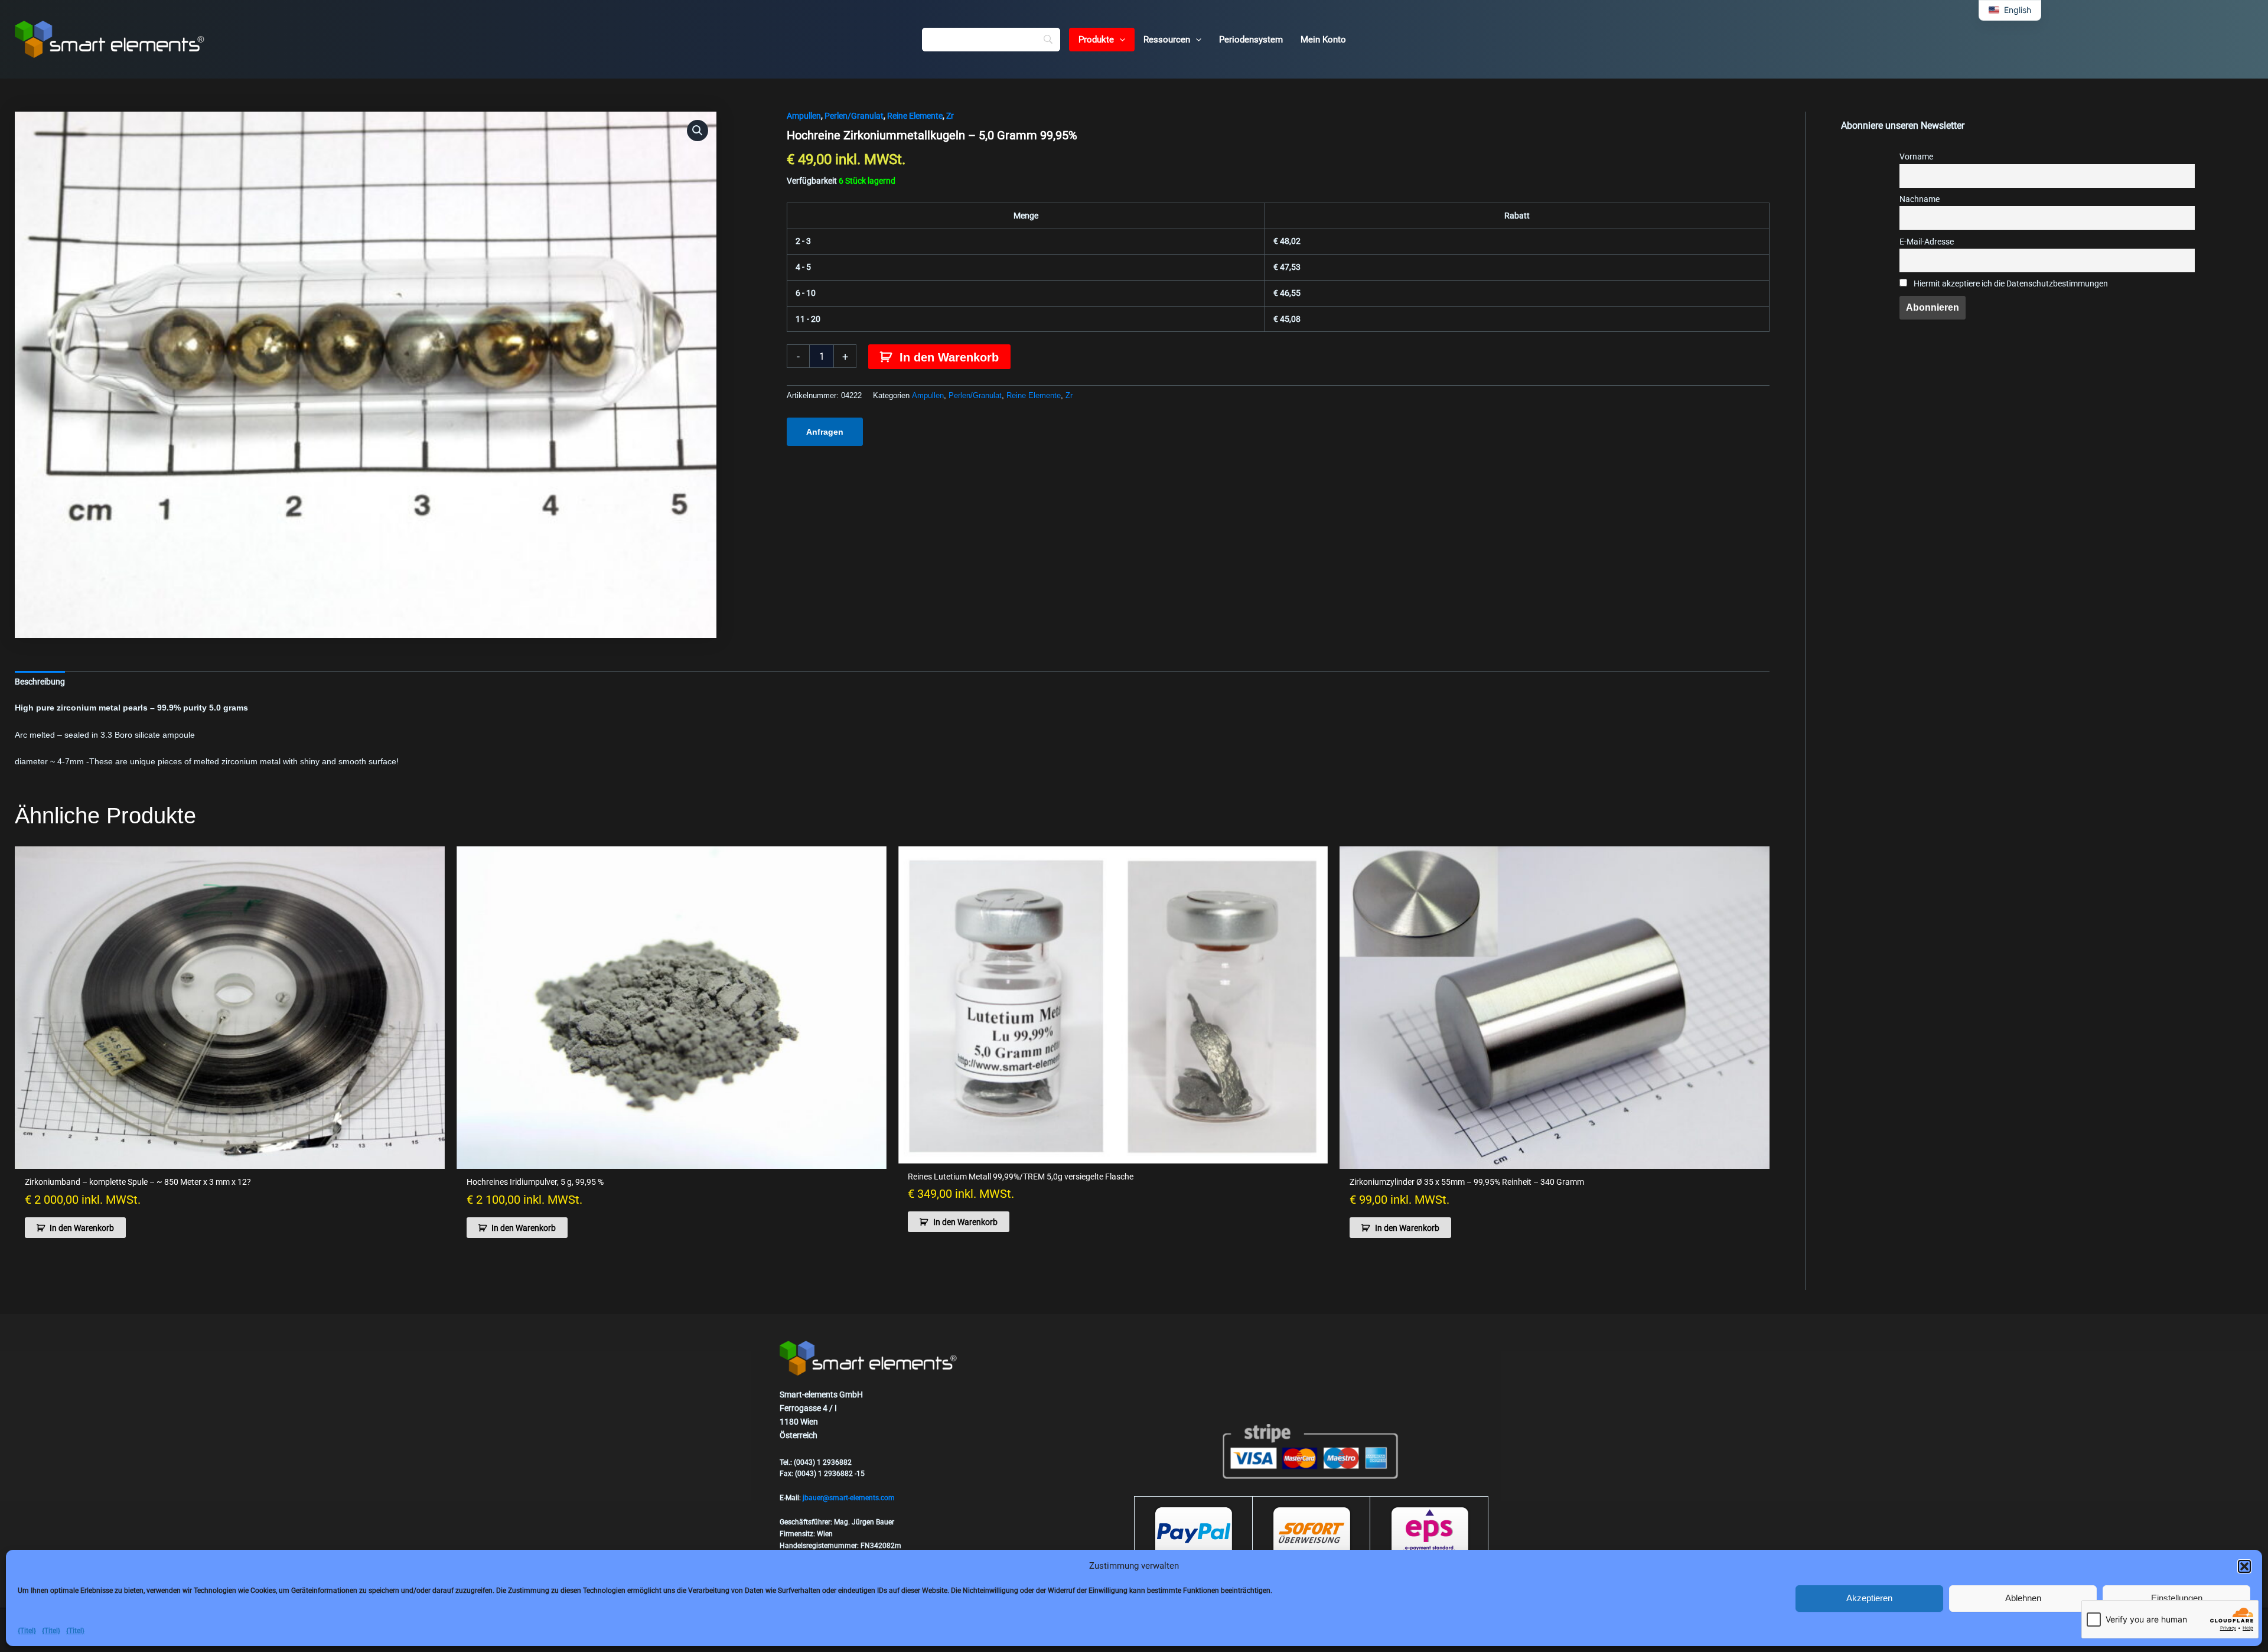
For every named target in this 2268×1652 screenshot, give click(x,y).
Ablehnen (2023, 1598)
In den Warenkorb (949, 357)
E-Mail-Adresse (1927, 242)
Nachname (1920, 199)
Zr (950, 116)
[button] (2244, 1566)
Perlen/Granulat (854, 116)
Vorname (1916, 157)
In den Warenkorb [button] (82, 1228)
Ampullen (804, 116)
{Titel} (27, 1631)
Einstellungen (2177, 1598)
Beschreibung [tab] (40, 682)
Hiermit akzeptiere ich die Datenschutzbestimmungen (2010, 284)
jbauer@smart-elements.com (849, 1498)
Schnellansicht (230, 1159)
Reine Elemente (915, 116)
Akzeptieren (1869, 1598)
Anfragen (825, 432)
